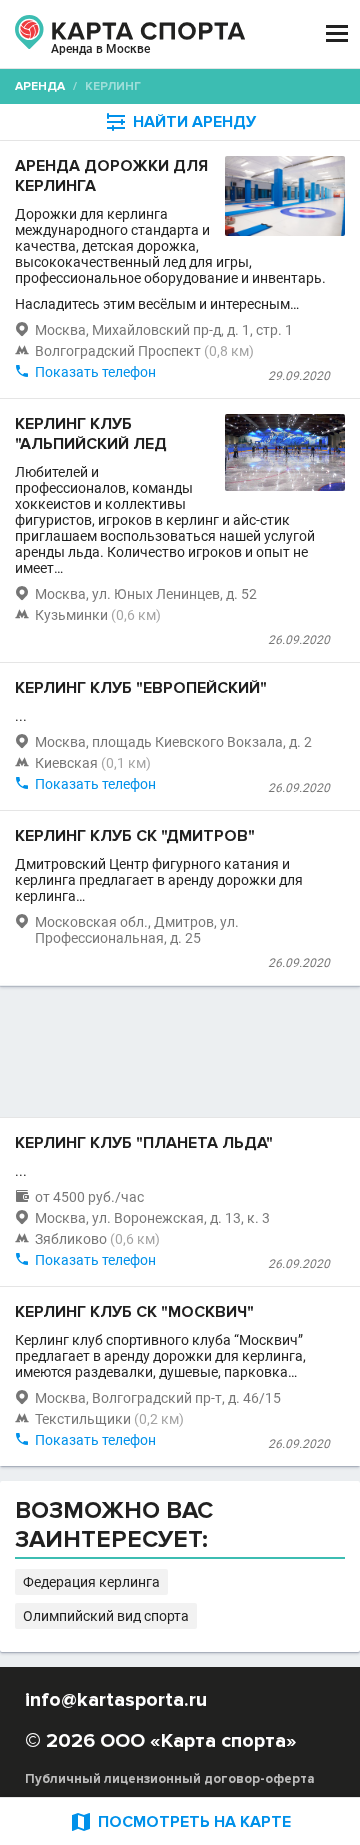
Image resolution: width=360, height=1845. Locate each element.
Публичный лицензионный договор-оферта (170, 1779)
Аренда (40, 86)
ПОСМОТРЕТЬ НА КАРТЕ (180, 1821)
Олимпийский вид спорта (106, 1616)
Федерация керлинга (91, 1582)
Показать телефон (95, 372)
